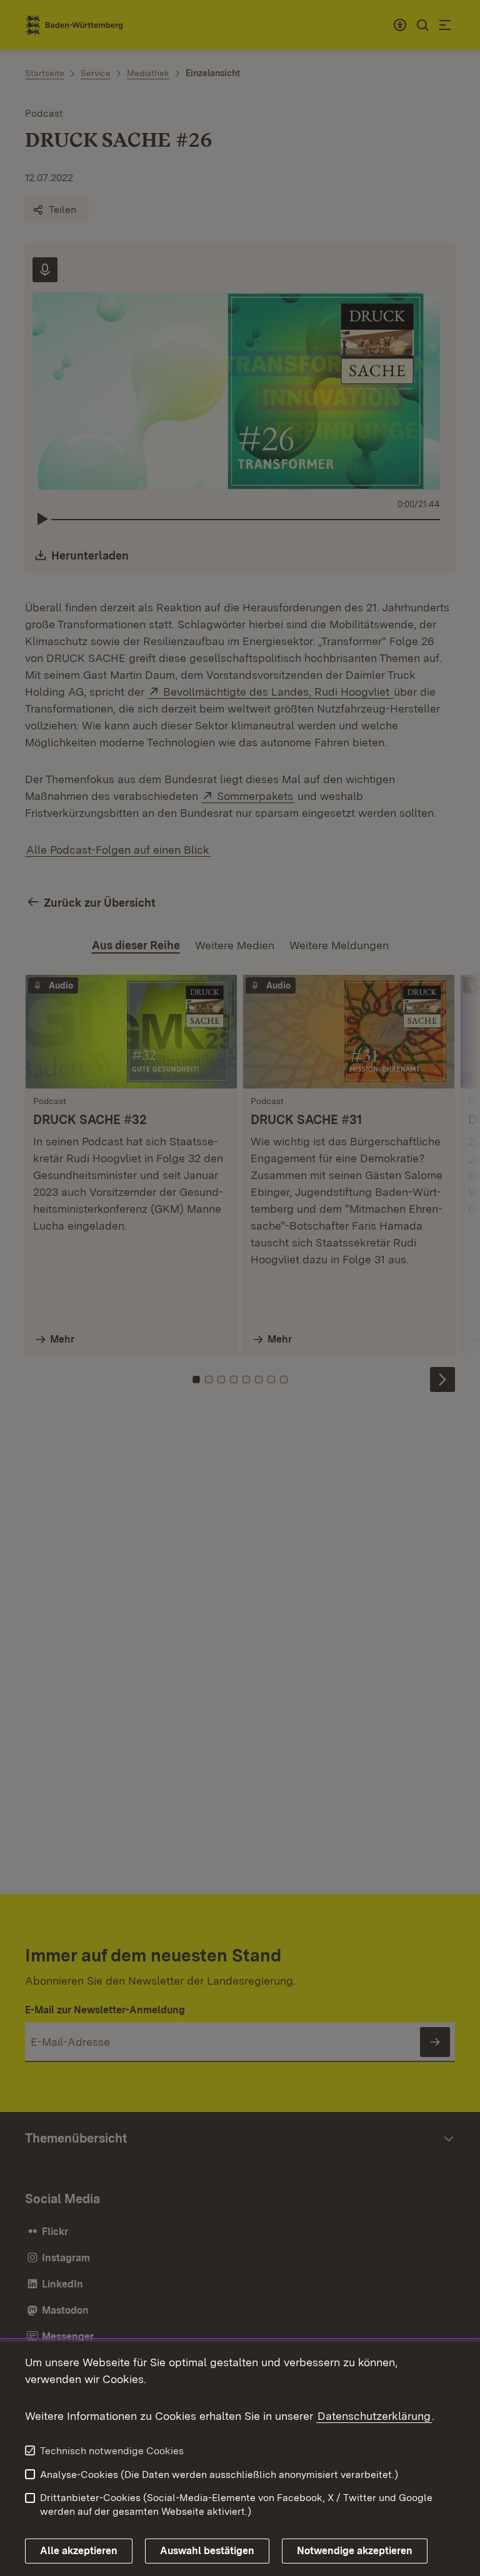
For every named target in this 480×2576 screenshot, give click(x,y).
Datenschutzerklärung (374, 2416)
